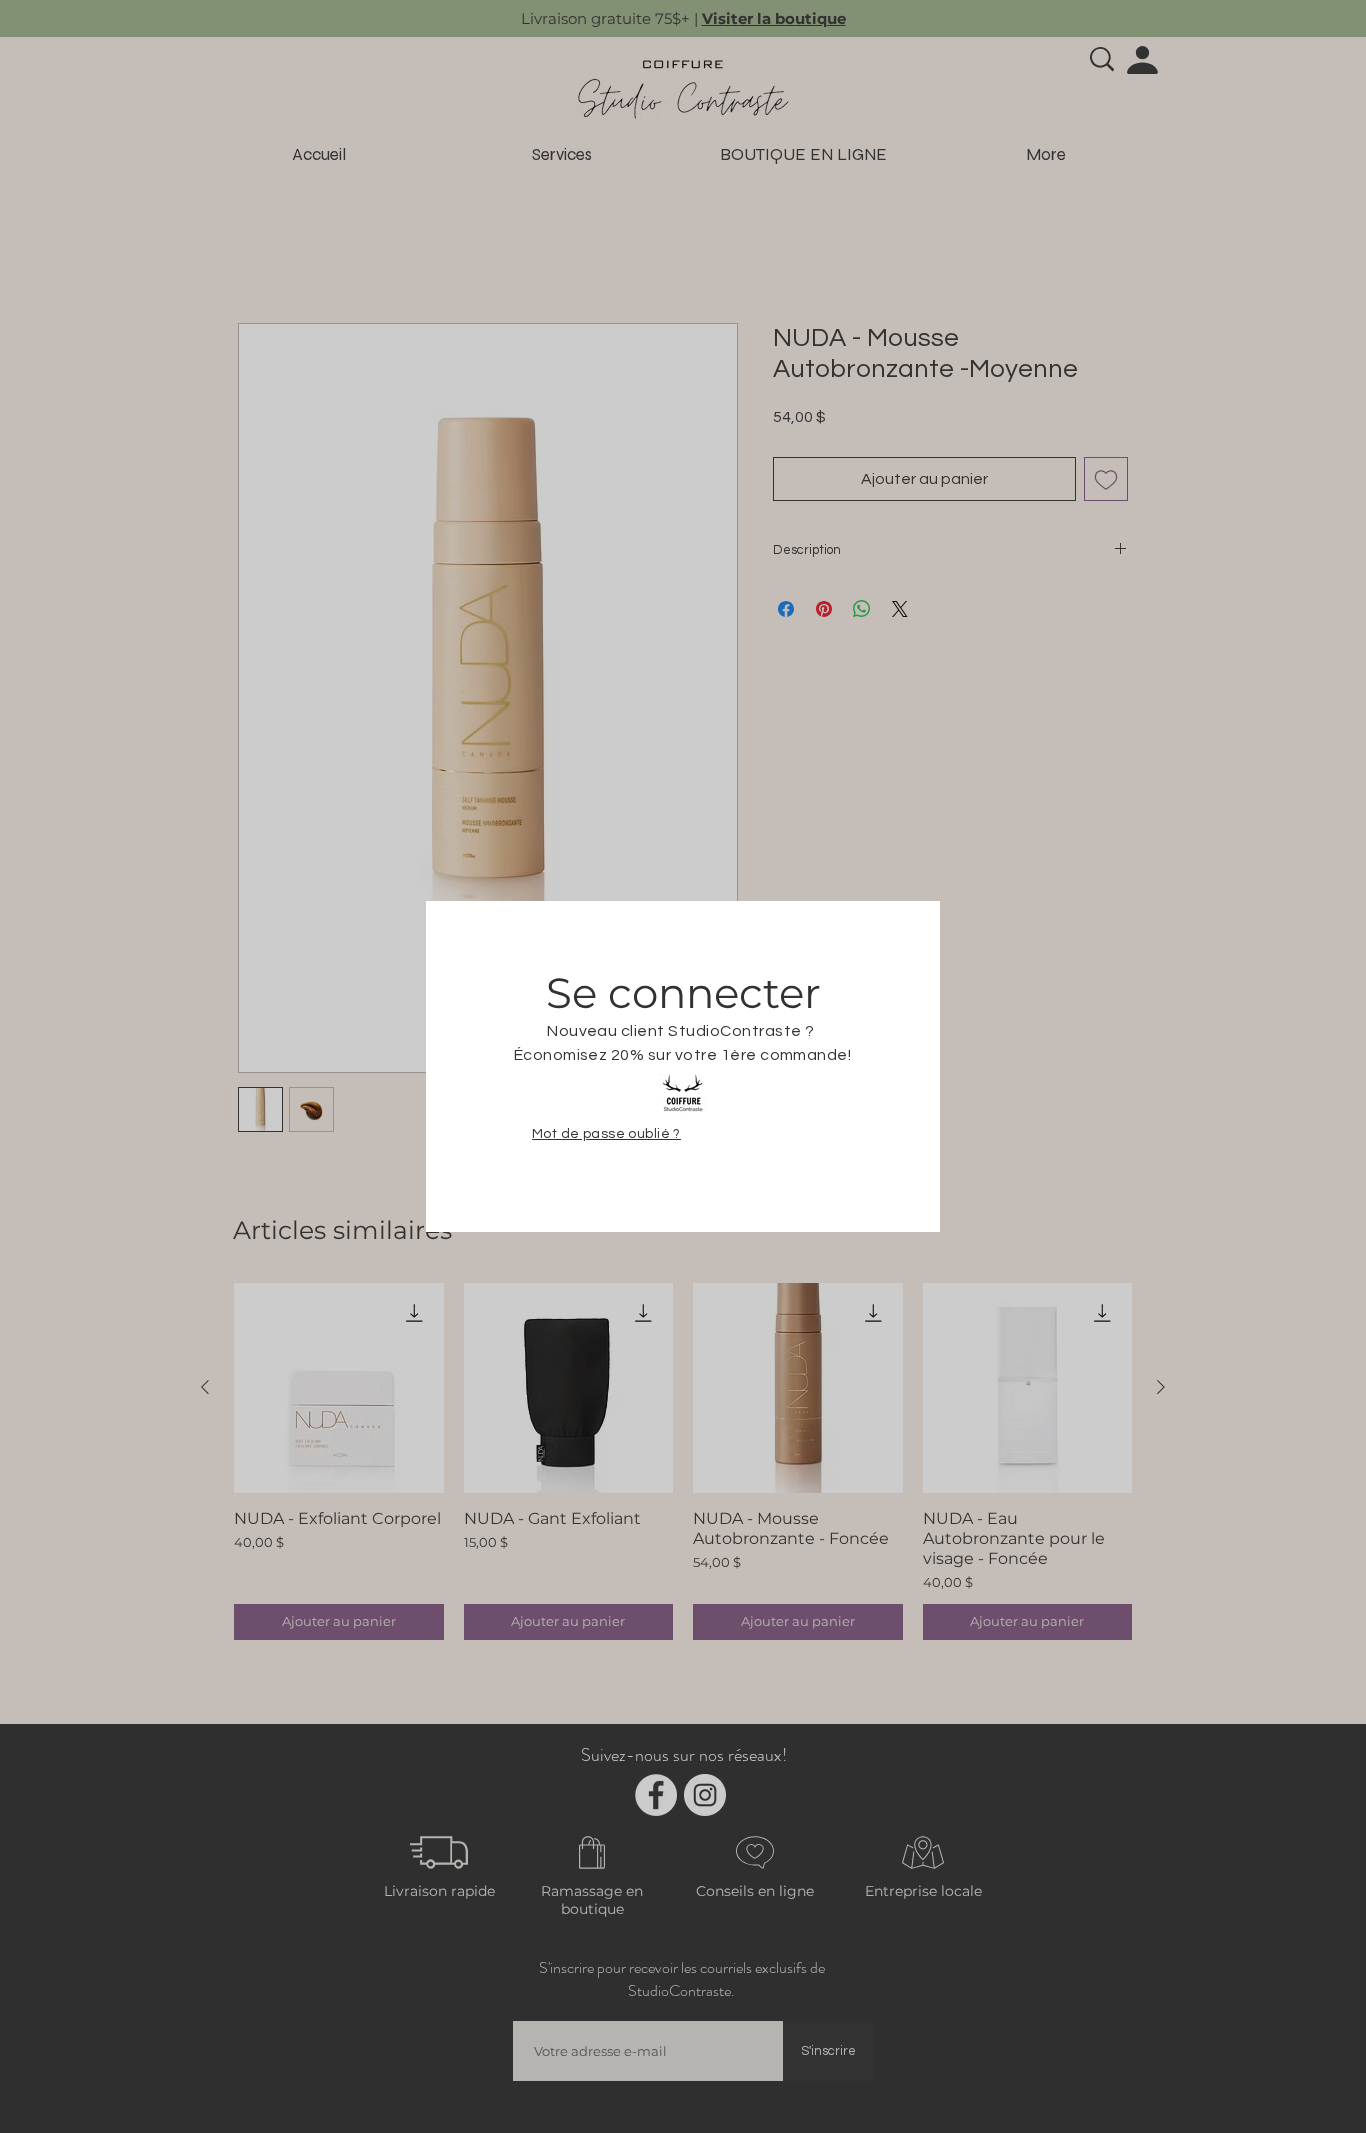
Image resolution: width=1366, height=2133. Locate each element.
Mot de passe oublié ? (606, 1139)
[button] (1288, 77)
